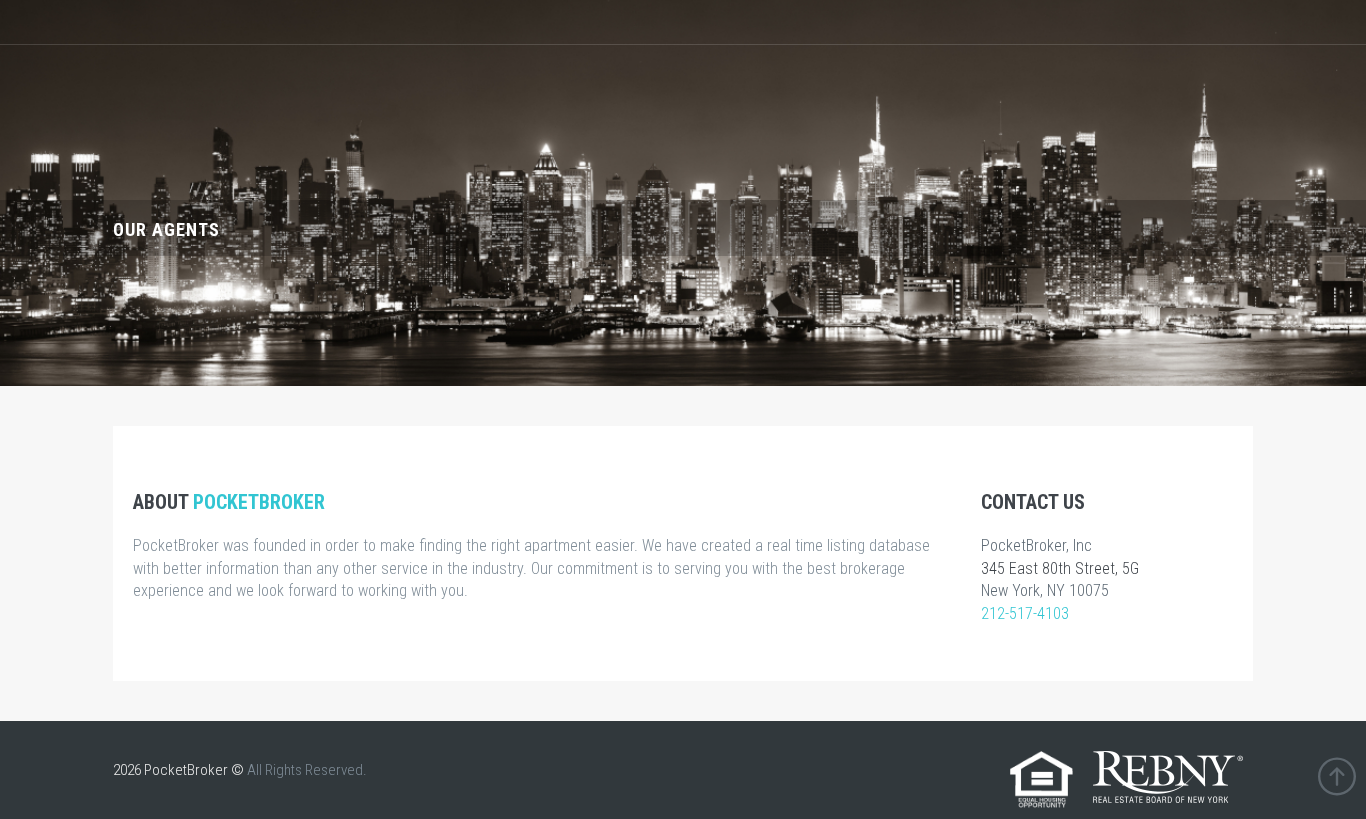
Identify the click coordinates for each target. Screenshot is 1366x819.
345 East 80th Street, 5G (1060, 568)
